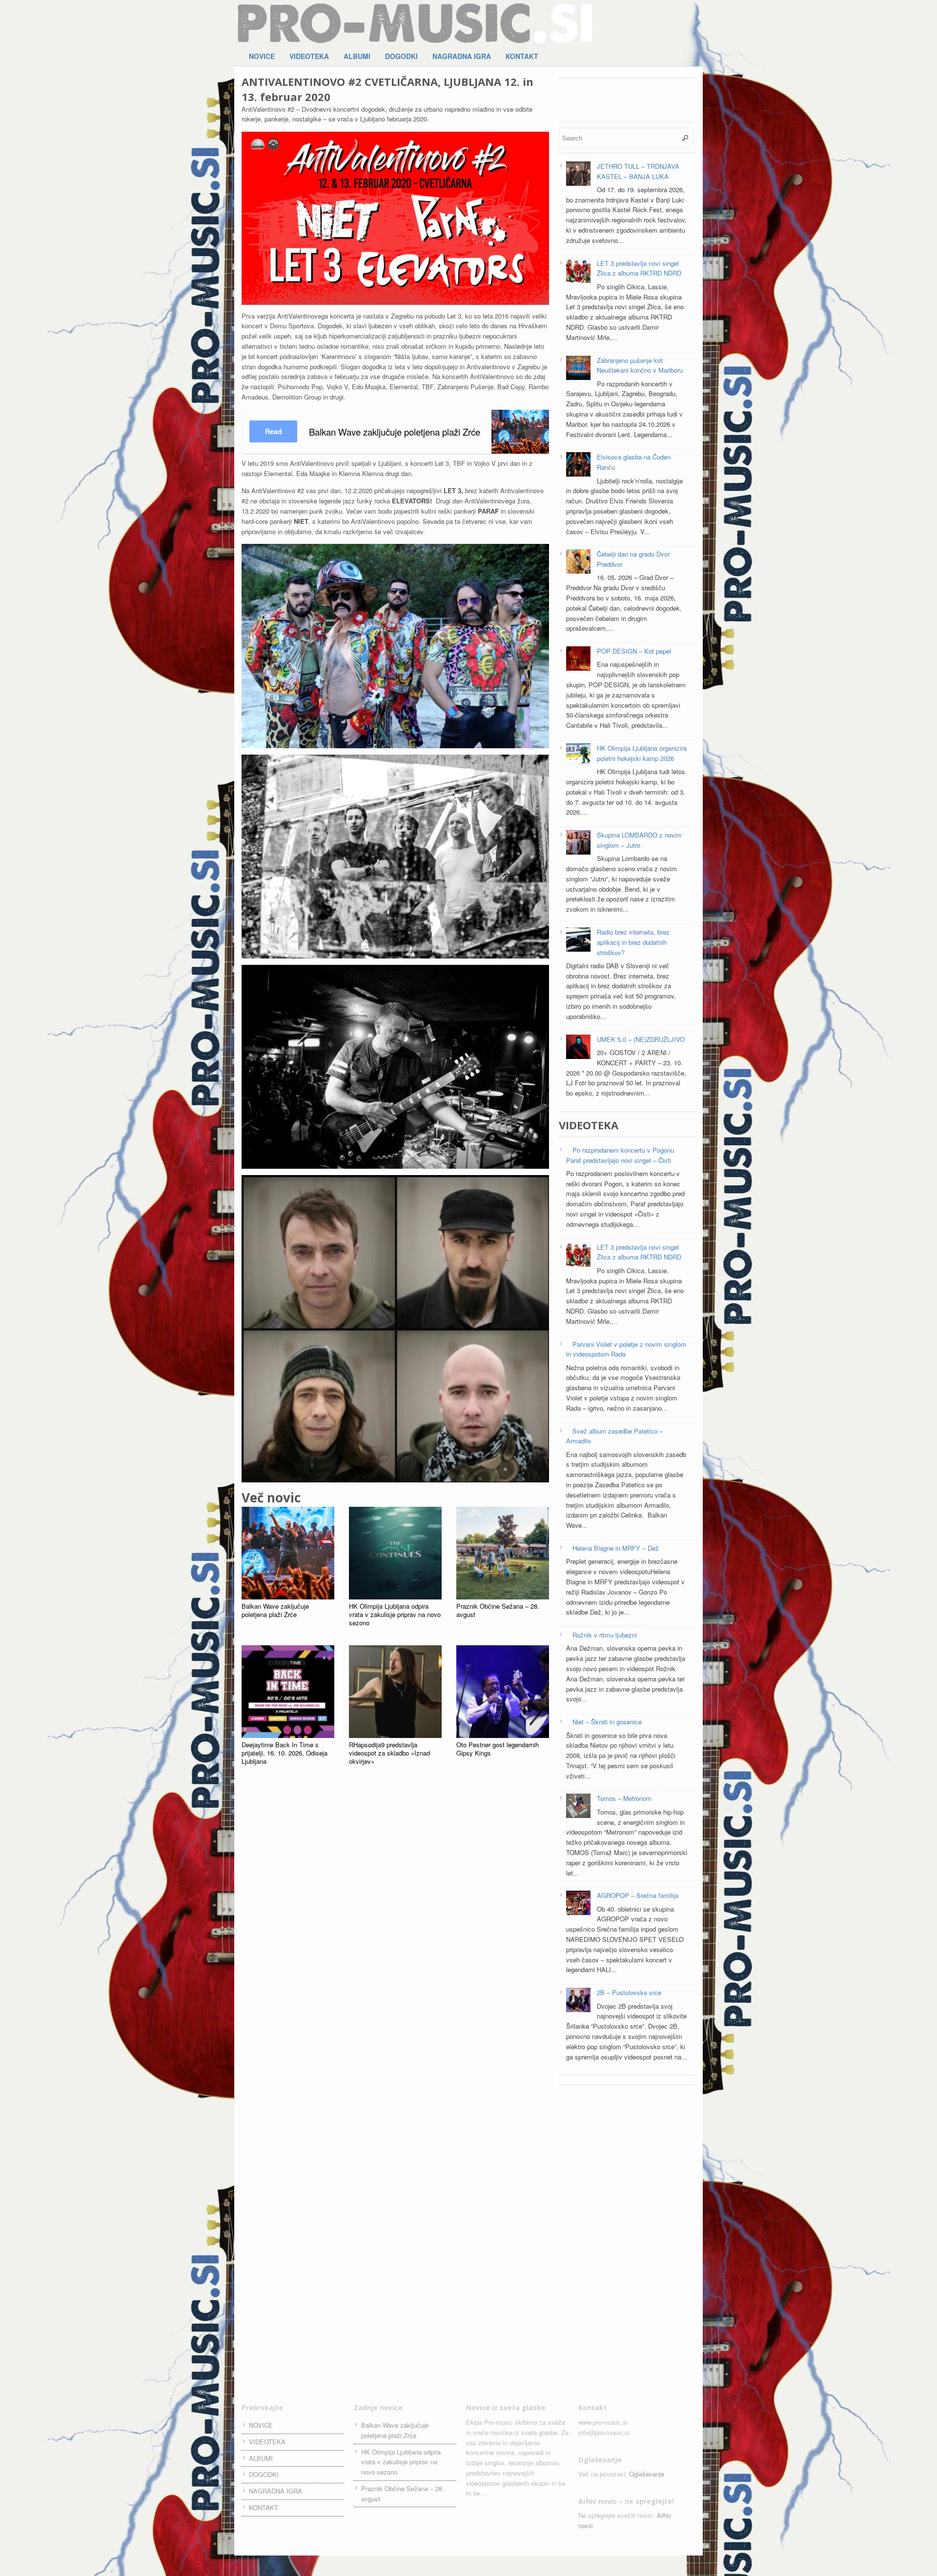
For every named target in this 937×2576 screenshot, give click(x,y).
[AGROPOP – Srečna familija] (578, 1904)
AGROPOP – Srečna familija (638, 1895)
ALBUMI (357, 56)
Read (274, 431)
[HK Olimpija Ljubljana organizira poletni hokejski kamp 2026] (578, 757)
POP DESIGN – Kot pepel (634, 651)
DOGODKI (401, 56)
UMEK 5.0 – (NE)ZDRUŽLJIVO (641, 1039)
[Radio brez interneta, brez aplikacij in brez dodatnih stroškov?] (578, 941)
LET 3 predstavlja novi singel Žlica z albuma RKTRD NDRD (639, 268)
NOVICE (262, 56)
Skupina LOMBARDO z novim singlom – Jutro (639, 840)
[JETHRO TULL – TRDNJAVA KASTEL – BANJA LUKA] (578, 175)
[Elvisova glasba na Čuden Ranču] (578, 466)
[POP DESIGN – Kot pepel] (578, 660)
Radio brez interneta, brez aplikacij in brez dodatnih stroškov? (633, 942)
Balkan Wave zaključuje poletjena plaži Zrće (395, 2430)
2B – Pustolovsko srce (629, 1992)
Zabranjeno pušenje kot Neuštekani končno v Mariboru (640, 365)
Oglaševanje (647, 2474)
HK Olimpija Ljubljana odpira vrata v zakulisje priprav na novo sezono (401, 2462)
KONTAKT (522, 56)
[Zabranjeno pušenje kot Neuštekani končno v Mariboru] (578, 369)
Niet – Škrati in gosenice (607, 1722)
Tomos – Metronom (624, 1798)
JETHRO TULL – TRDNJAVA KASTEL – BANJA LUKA (638, 171)
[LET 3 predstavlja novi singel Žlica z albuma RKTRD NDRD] (578, 272)
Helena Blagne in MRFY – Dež (616, 1548)
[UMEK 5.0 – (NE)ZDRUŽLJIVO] (578, 1048)
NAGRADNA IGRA (462, 56)
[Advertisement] (627, 99)
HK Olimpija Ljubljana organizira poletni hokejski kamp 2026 (642, 753)
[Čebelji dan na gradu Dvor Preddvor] (578, 563)
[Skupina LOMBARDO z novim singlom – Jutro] (578, 844)
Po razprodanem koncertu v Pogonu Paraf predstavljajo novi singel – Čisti (620, 1155)
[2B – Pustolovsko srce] (578, 2001)
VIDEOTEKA (309, 56)
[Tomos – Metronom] (578, 1807)
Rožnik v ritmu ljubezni (605, 1635)
